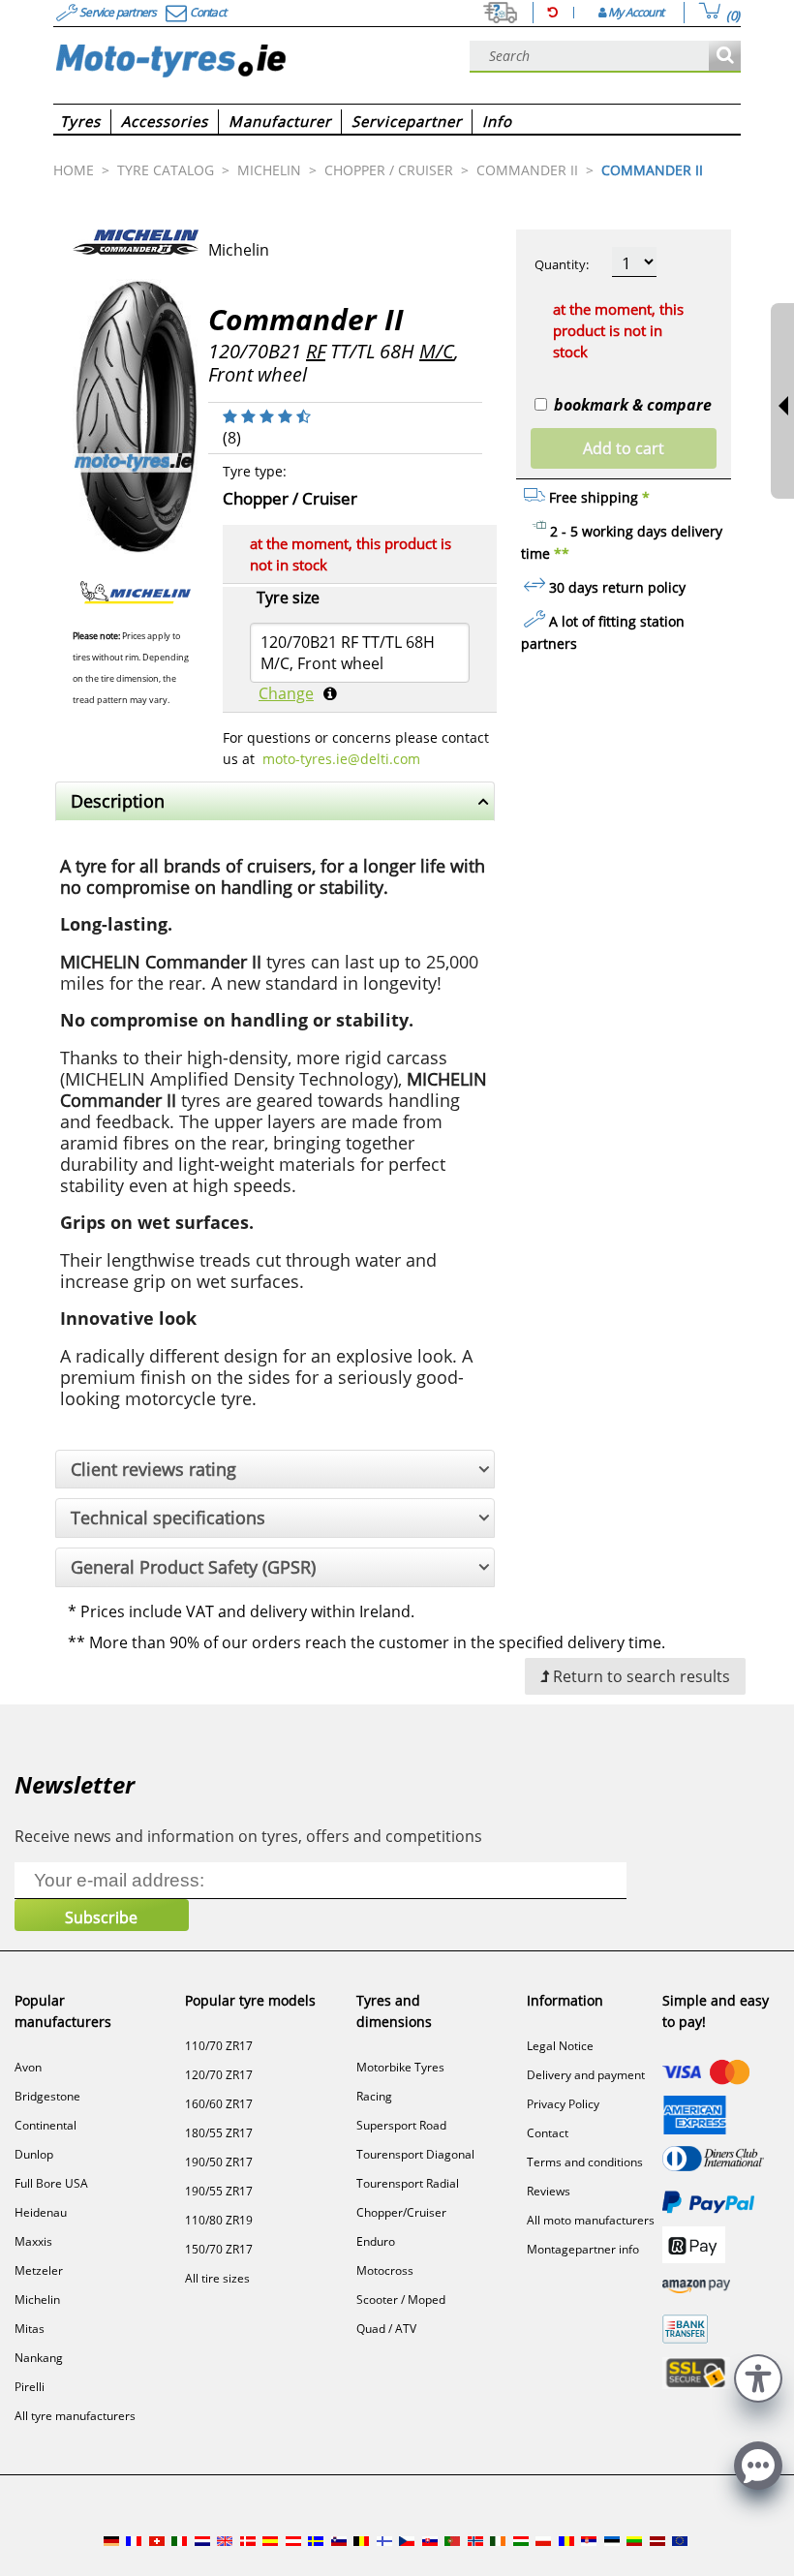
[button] (758, 2376)
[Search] (725, 57)
